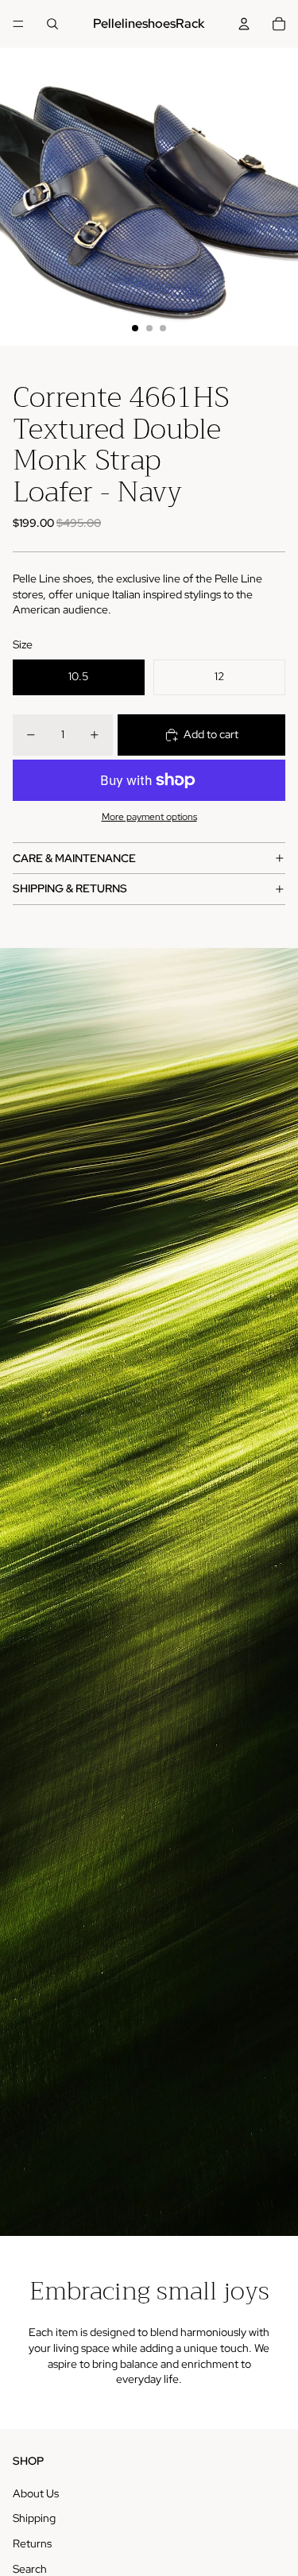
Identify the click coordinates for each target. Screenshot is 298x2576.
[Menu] (18, 24)
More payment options (149, 817)
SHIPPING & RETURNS (70, 888)
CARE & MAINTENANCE (74, 858)
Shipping (34, 2518)
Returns (32, 2543)
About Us (36, 2493)
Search (30, 2569)
